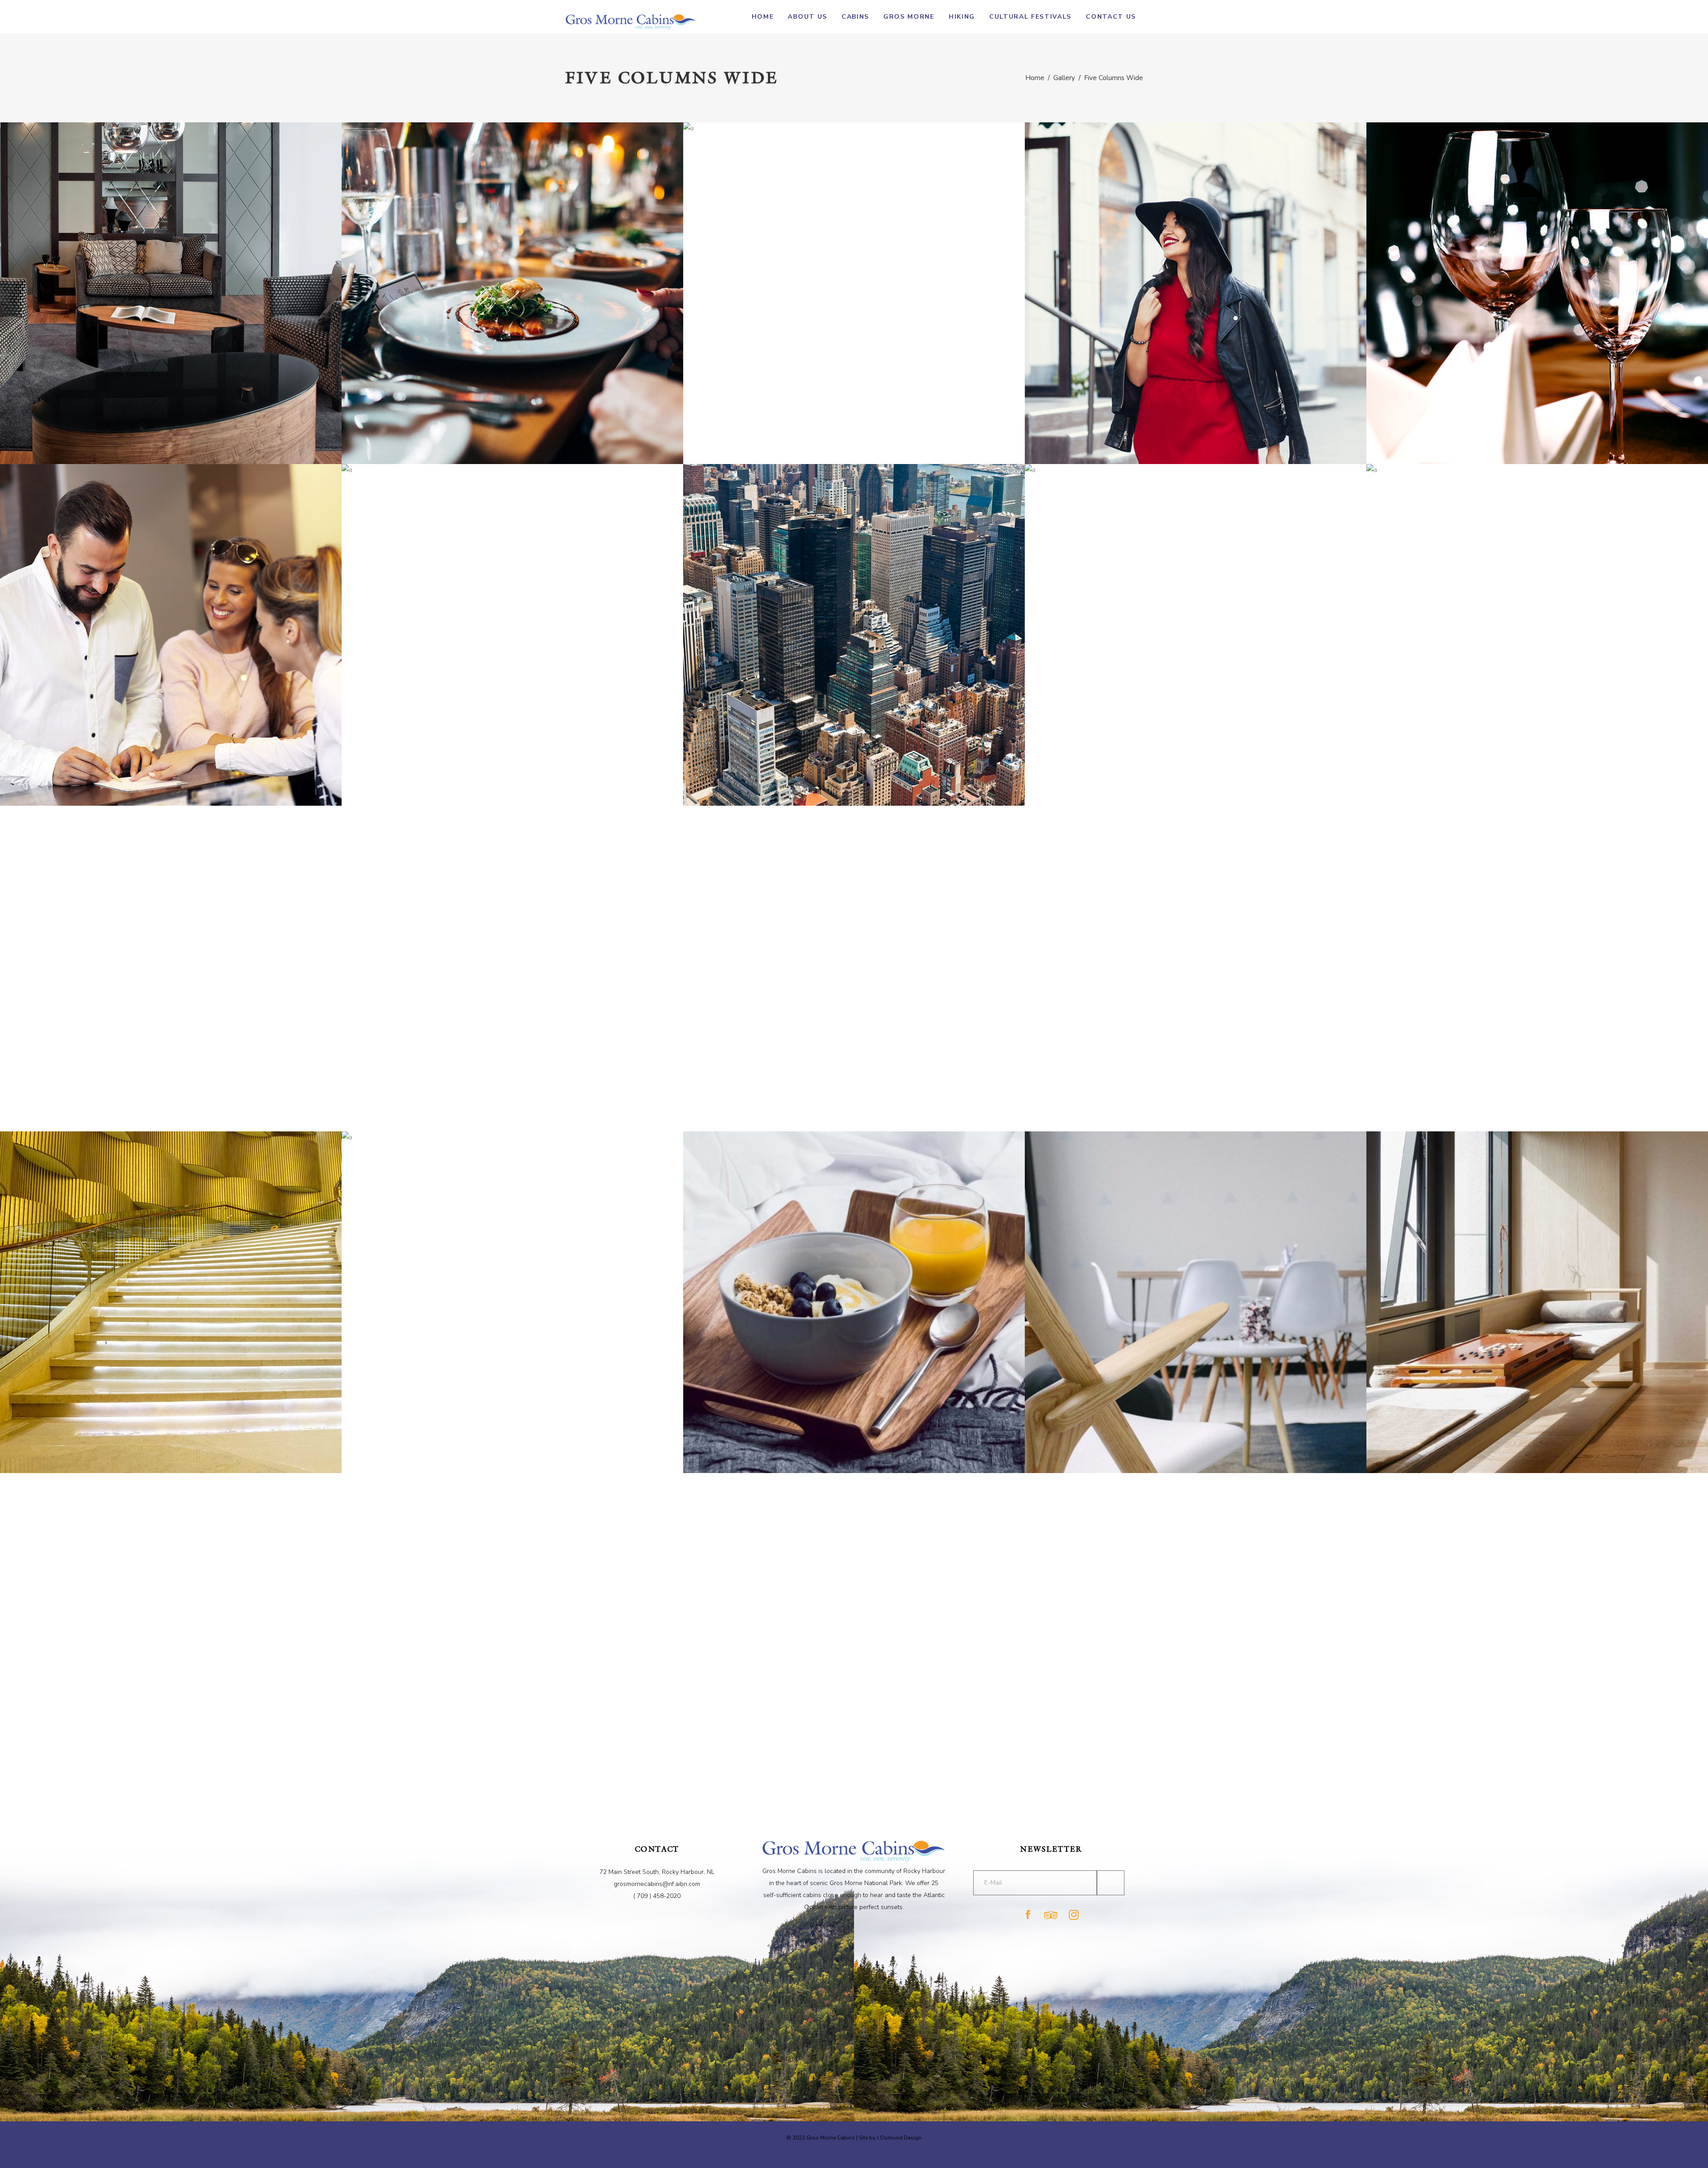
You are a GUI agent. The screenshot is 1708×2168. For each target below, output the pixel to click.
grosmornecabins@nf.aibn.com (657, 1884)
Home (1035, 78)
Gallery (1064, 78)
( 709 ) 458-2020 (657, 1896)
